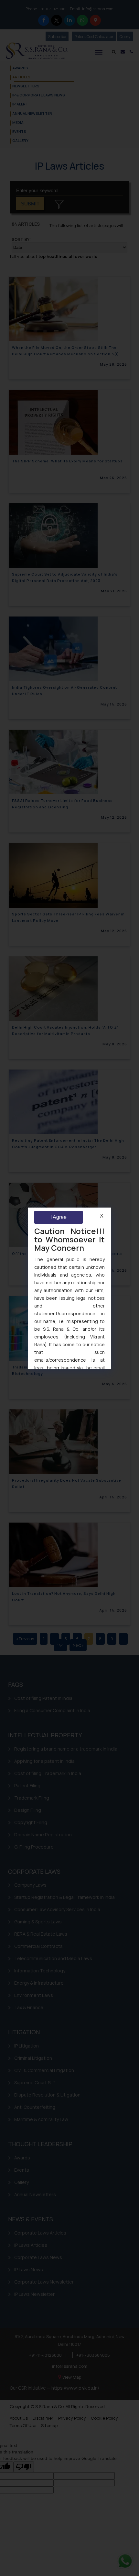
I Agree (59, 1217)
